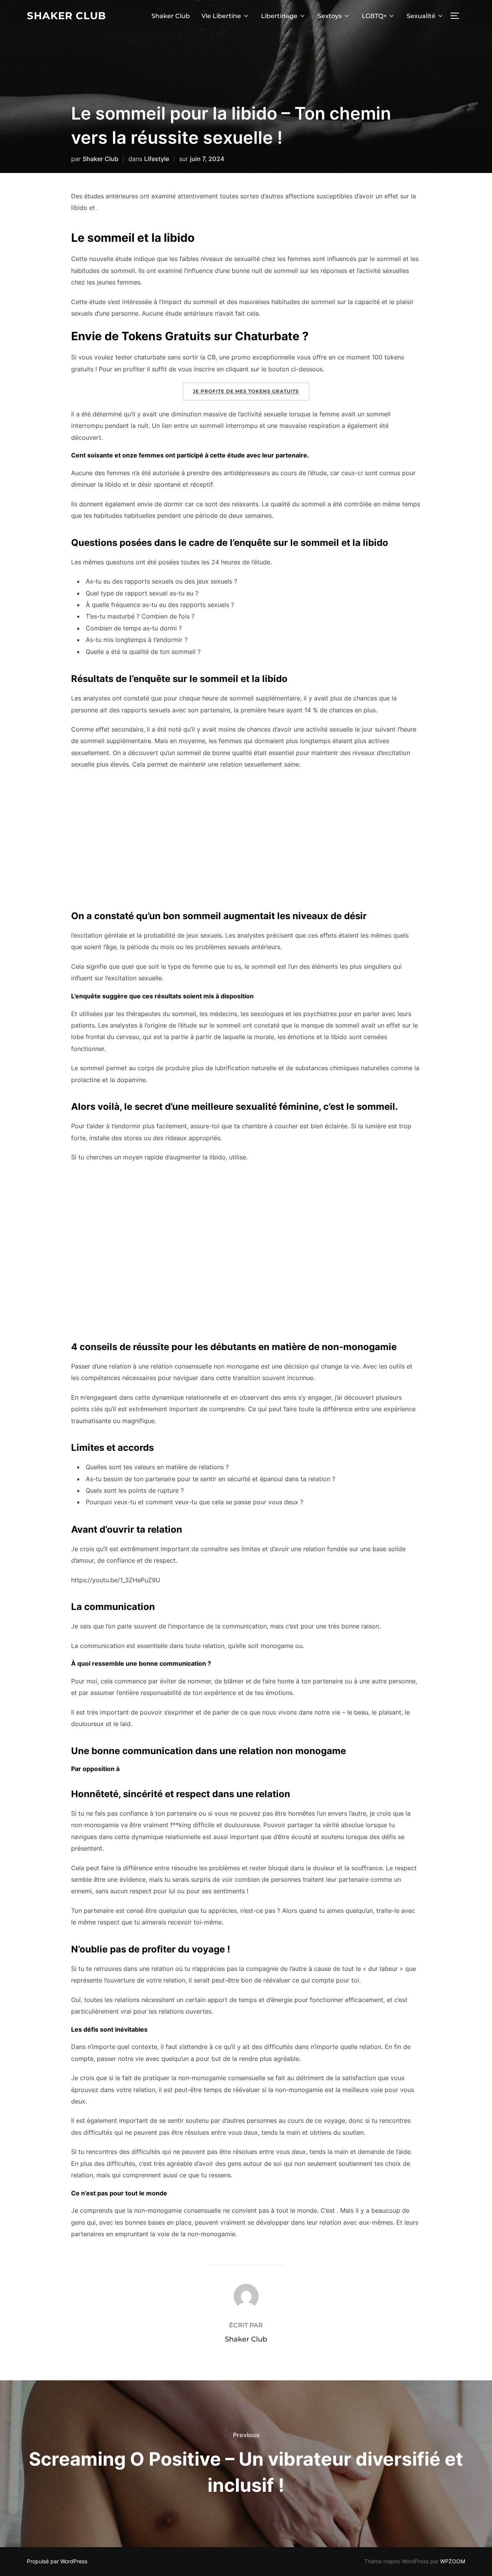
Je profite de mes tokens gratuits (246, 391)
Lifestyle (157, 159)
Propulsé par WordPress (57, 2561)
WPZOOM (453, 2561)
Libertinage (279, 16)
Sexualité (421, 16)
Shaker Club (66, 16)
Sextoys (330, 16)
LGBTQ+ (374, 16)
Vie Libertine (221, 16)
